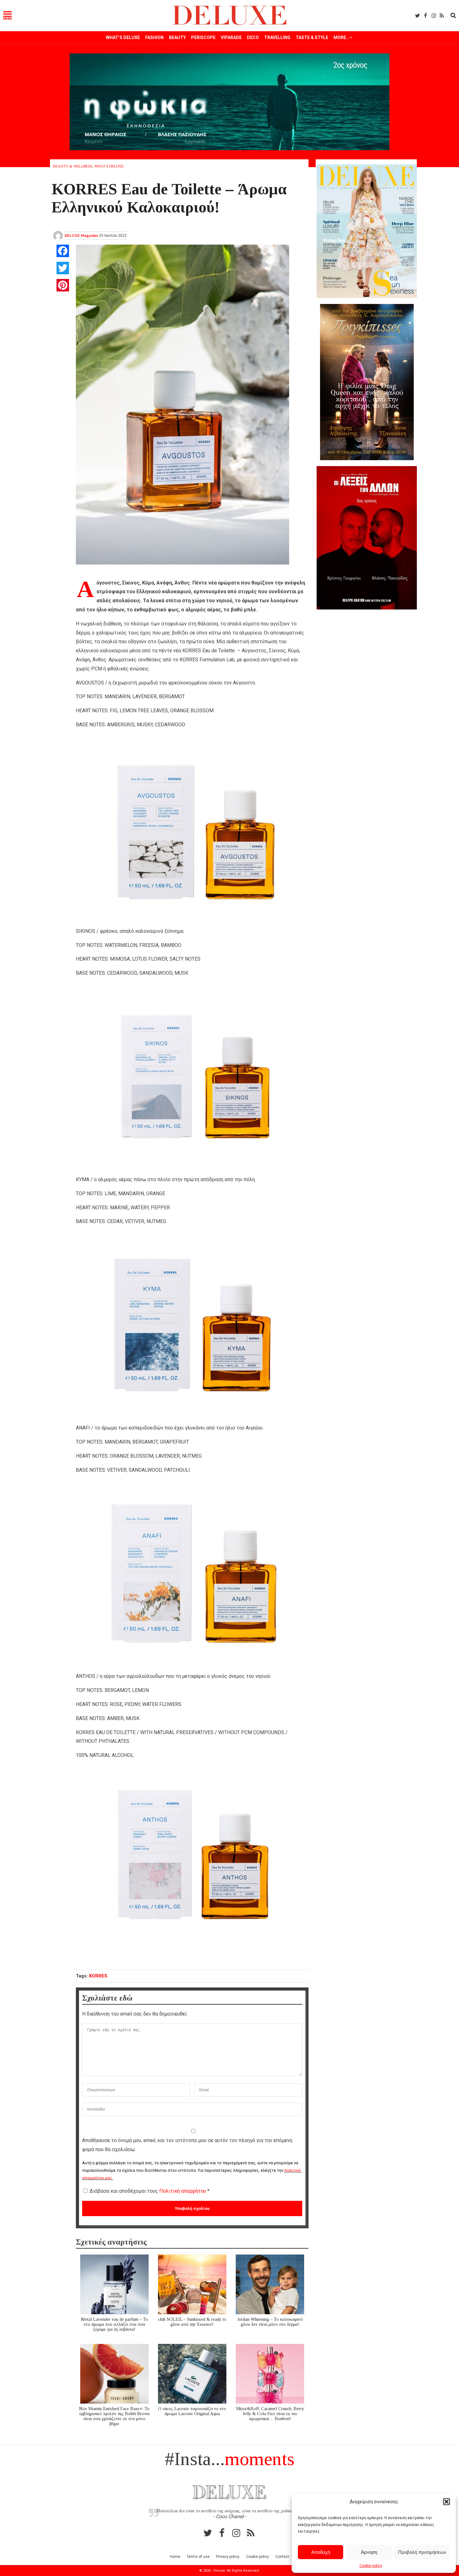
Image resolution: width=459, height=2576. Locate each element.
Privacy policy (228, 2557)
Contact (282, 2557)
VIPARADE (231, 37)
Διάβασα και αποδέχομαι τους (150, 2191)
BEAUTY (177, 37)
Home (175, 2557)
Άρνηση (369, 2552)
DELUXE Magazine (81, 236)
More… (341, 37)
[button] (447, 2502)
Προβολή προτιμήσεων (422, 2552)
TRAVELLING (277, 37)
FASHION (154, 37)
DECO (253, 37)
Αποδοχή (321, 2552)
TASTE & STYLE (312, 37)
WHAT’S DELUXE (123, 37)
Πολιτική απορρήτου (183, 2191)
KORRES (98, 1976)
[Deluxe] (230, 24)
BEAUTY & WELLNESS (73, 166)
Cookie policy (371, 2566)
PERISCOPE (203, 37)
